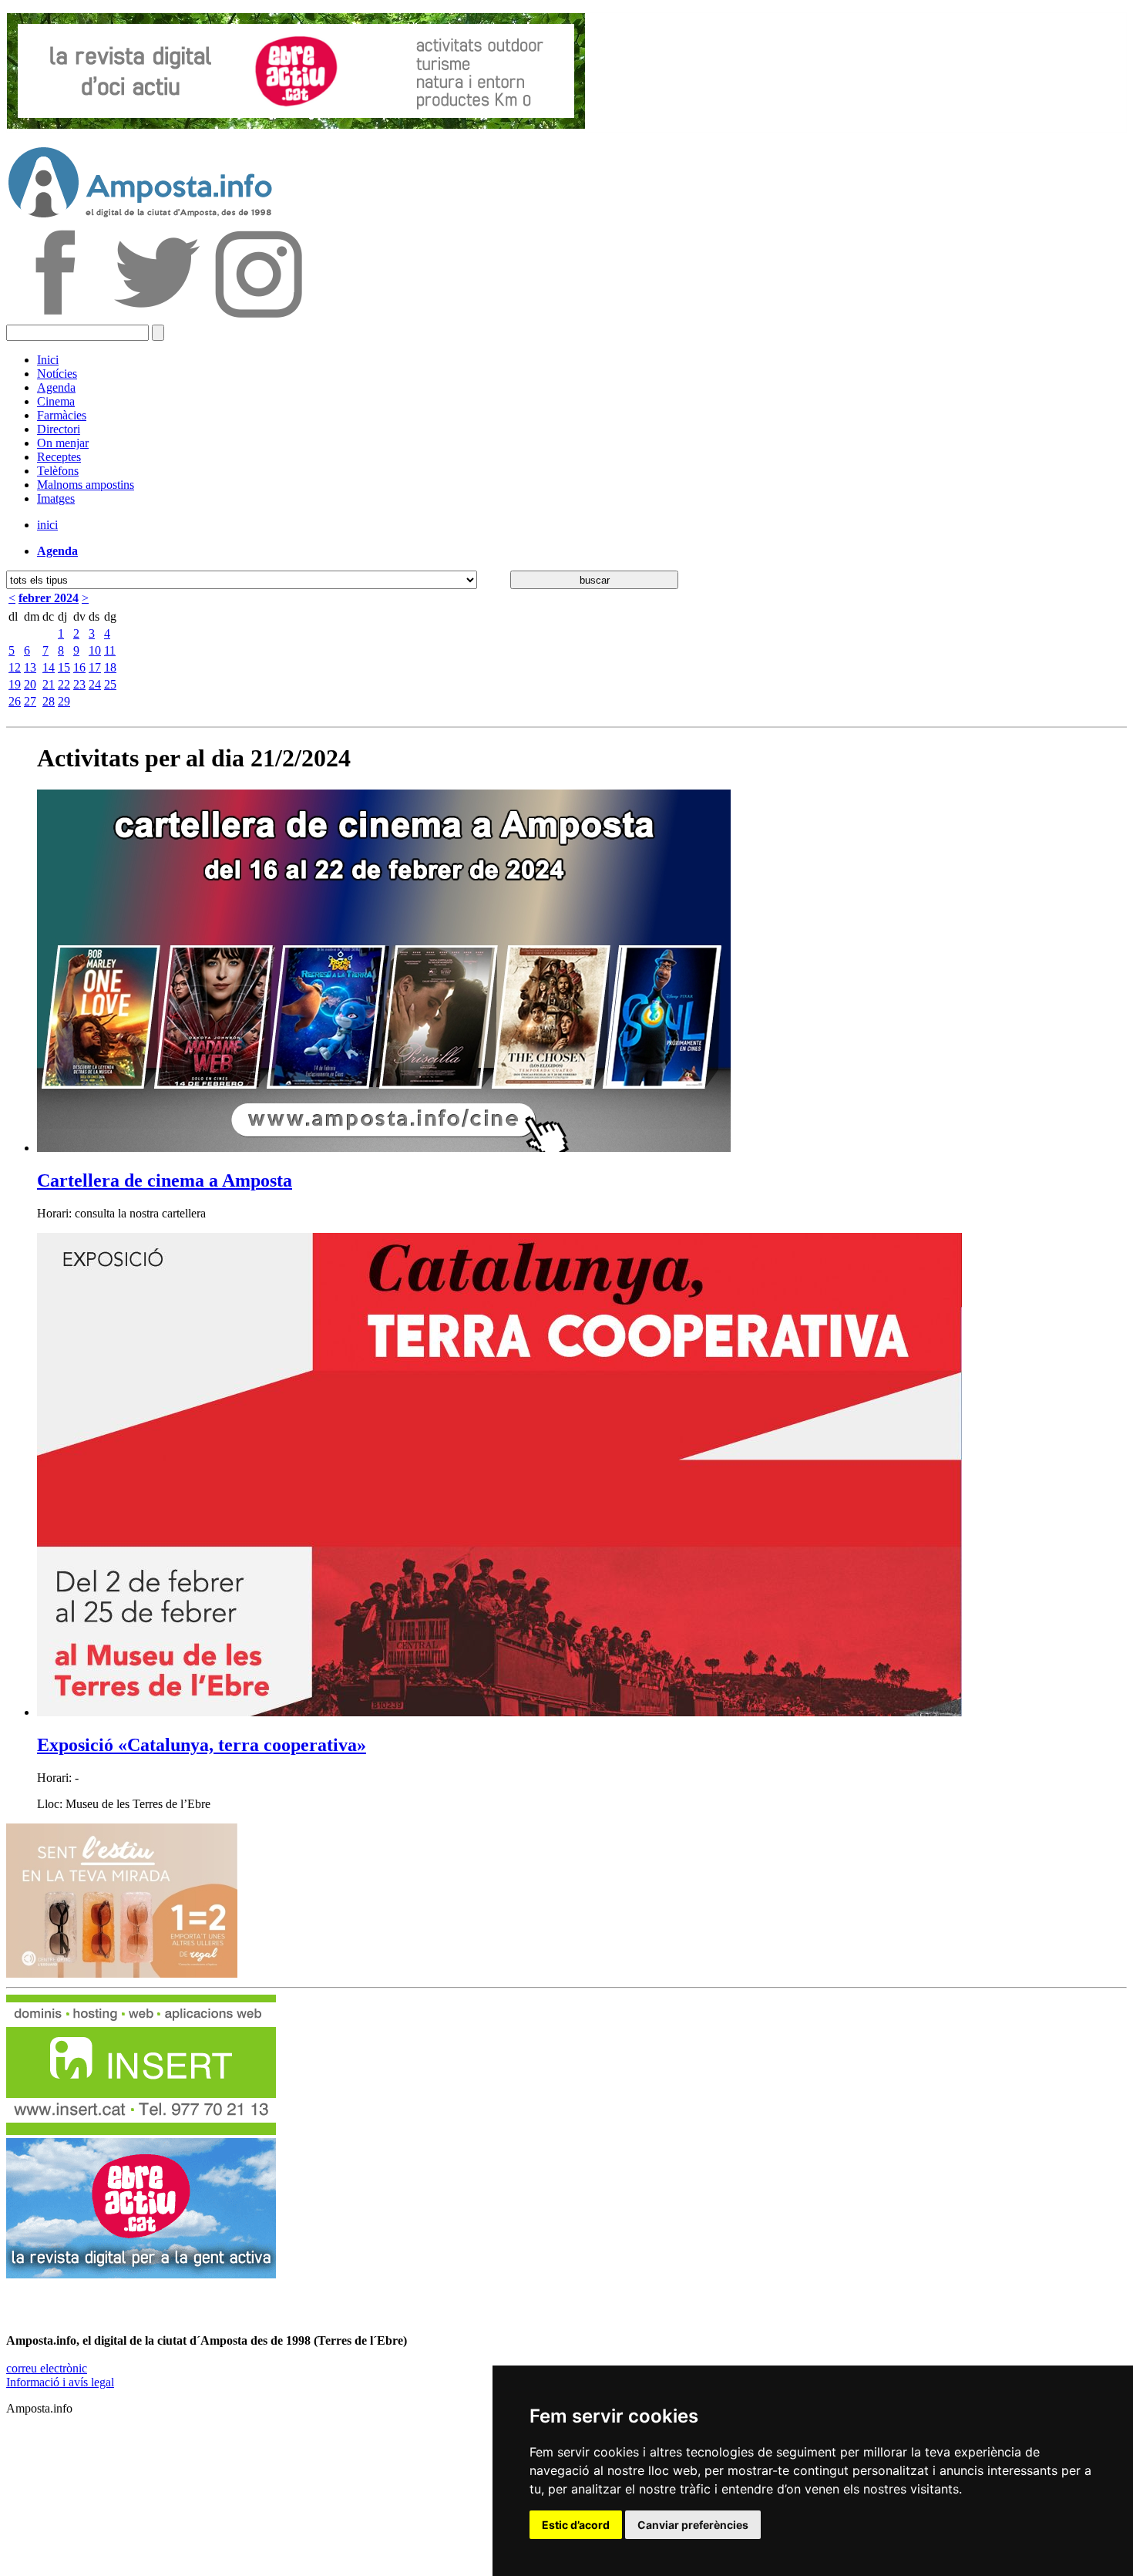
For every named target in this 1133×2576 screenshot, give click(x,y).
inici (47, 525)
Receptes (59, 457)
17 (95, 667)
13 (30, 667)
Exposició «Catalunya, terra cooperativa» (202, 1745)
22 (64, 684)
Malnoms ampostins (86, 485)
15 (64, 667)
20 (30, 684)
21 (49, 684)
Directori (59, 429)
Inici (48, 360)
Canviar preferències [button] (693, 2525)
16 (79, 667)
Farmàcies (62, 415)
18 (110, 667)
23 (79, 684)
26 (15, 701)
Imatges (56, 498)
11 (110, 650)
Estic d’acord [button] (576, 2525)
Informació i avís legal (60, 2382)
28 (49, 701)
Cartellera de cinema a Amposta (165, 1180)
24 (95, 684)
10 (95, 650)
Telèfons (58, 471)
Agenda (56, 387)
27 (30, 701)
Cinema (56, 401)
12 (15, 667)
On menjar (63, 443)
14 (49, 667)
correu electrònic (47, 2368)
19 (15, 684)
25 (110, 684)
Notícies (57, 374)
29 (64, 701)
